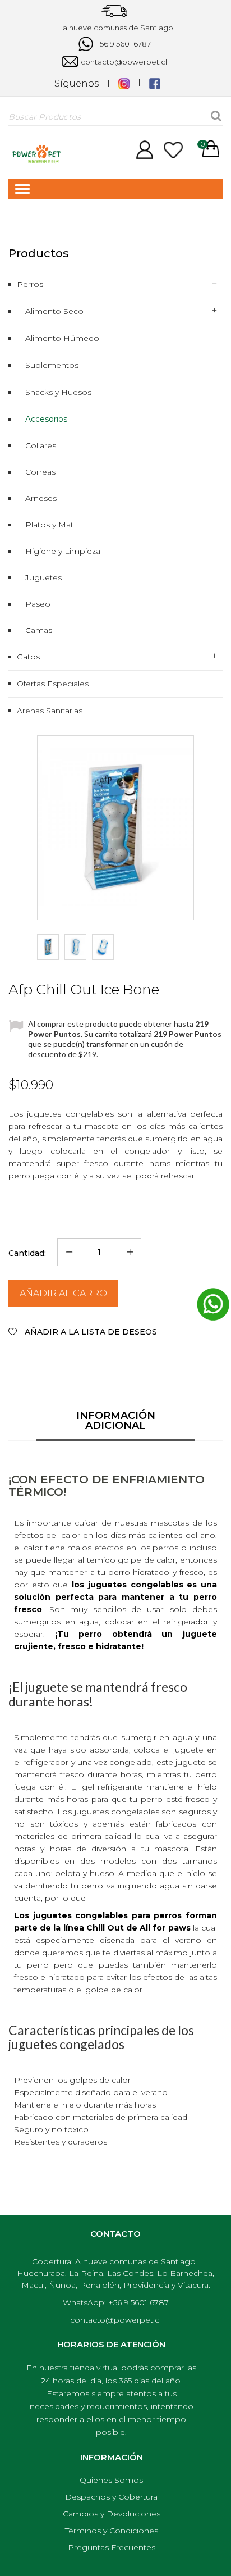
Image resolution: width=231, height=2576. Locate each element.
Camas (39, 630)
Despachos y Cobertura (111, 2497)
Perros (30, 284)
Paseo (38, 604)
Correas (40, 472)
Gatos (28, 657)
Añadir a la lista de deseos (90, 1332)
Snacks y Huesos (58, 392)
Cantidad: (27, 1253)
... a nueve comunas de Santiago (115, 28)
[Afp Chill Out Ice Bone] (48, 947)
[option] (48, 947)
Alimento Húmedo (62, 338)
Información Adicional (116, 1421)
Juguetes (43, 577)
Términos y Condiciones (112, 2531)
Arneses (41, 498)
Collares (41, 445)
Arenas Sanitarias (50, 711)
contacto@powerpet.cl (123, 62)
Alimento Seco (54, 311)
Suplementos (52, 365)
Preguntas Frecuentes (112, 2547)
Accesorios (46, 419)
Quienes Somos (111, 2480)
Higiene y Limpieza (63, 551)
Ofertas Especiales (53, 684)
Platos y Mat (49, 525)
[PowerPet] (36, 153)
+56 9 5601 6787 (123, 44)
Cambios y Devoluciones (112, 2514)
